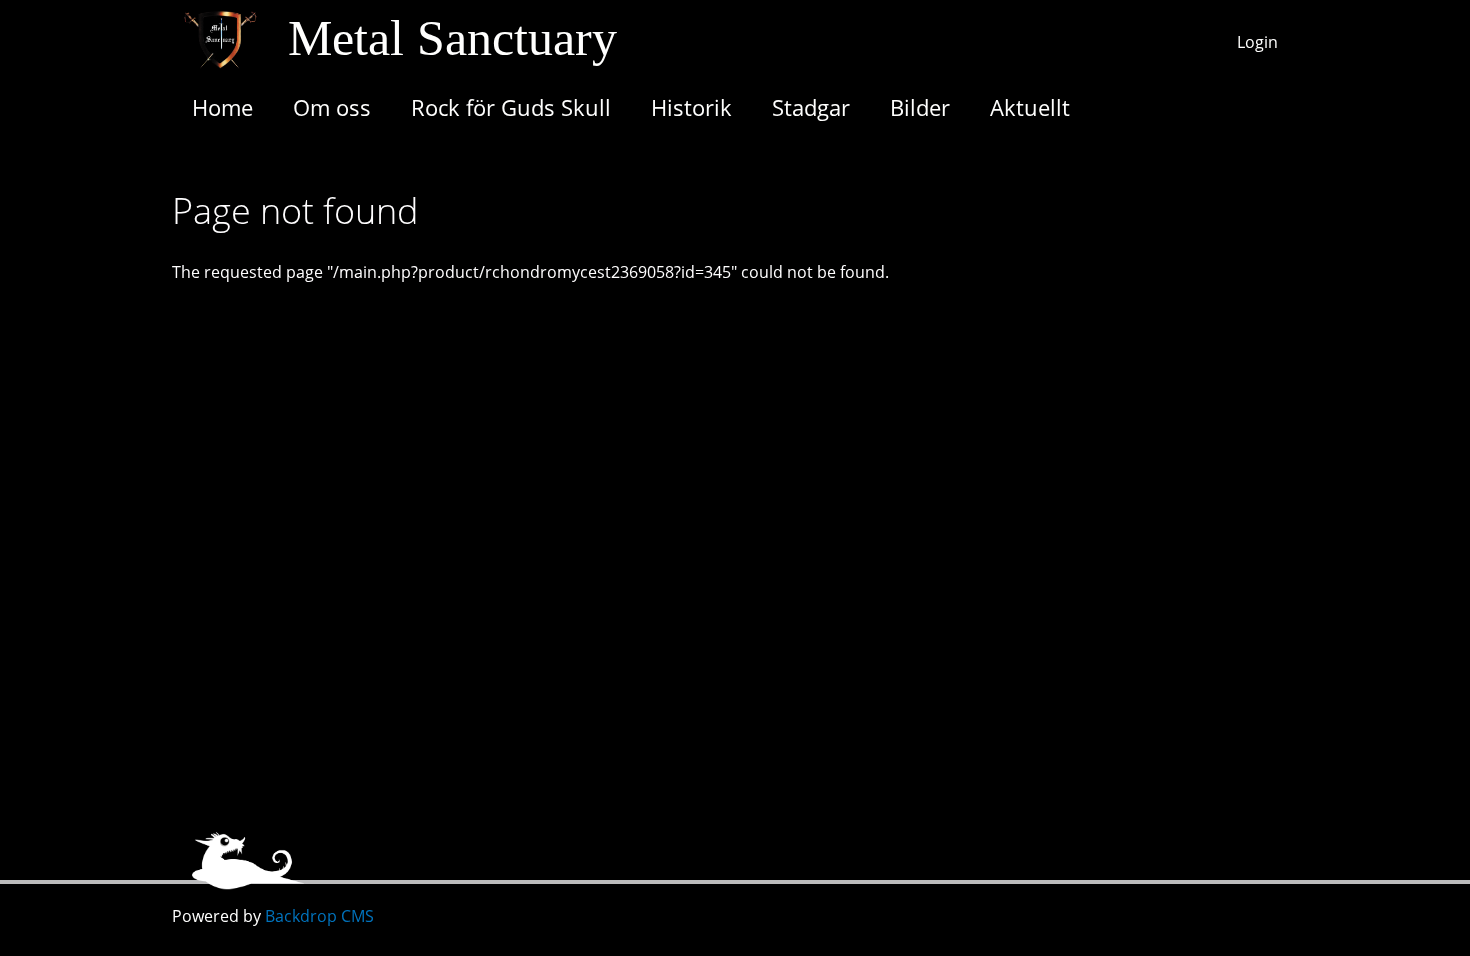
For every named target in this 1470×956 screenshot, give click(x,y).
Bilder (920, 107)
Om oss (332, 107)
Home (222, 107)
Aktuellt (1030, 107)
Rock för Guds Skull (511, 107)
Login (1257, 42)
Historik (691, 107)
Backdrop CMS (319, 916)
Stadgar (811, 107)
